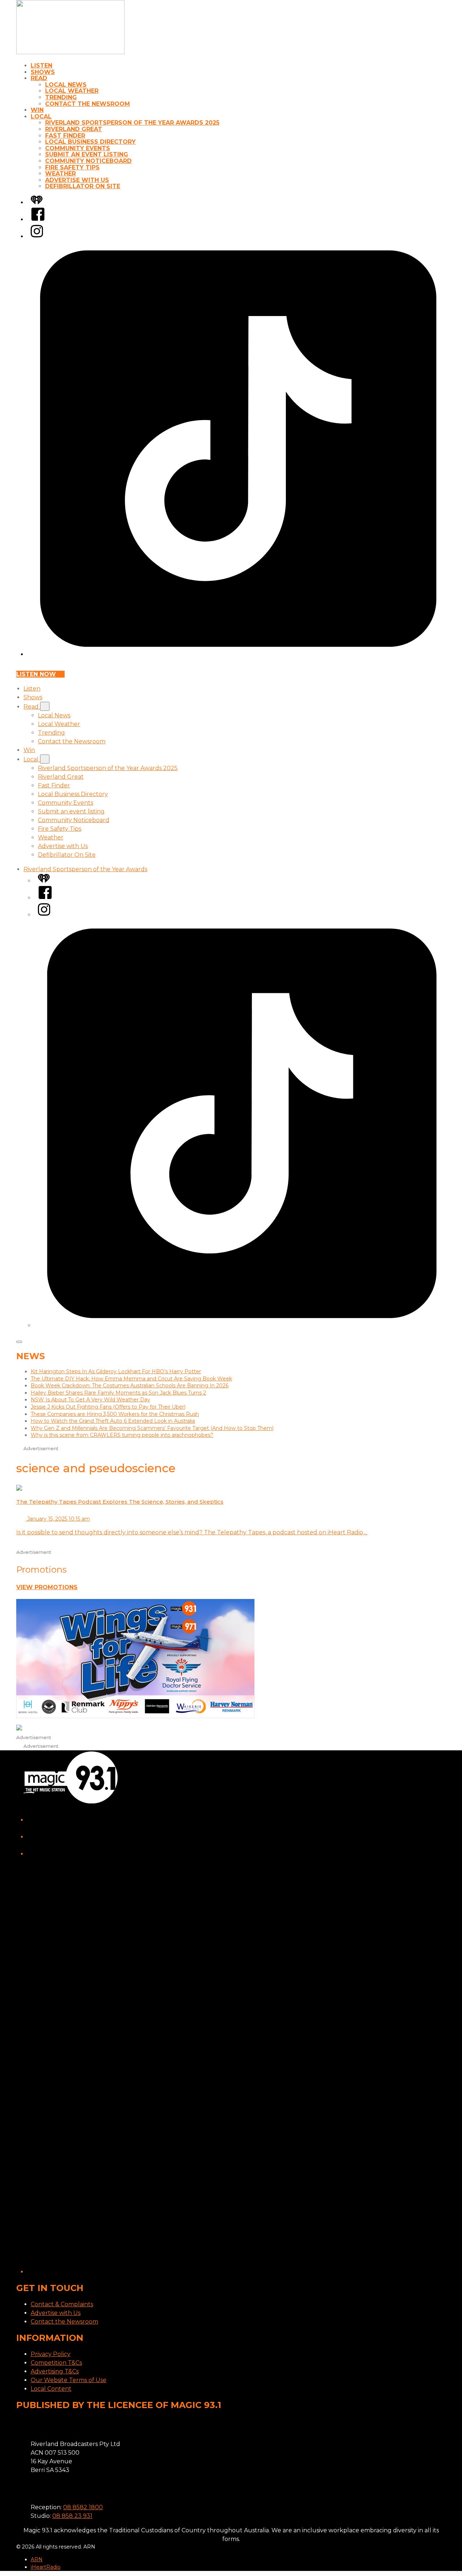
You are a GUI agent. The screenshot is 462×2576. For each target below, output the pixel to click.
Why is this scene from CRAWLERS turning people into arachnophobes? (122, 1435)
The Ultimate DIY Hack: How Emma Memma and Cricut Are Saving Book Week (131, 1379)
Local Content (51, 2389)
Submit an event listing (87, 154)
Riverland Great (74, 129)
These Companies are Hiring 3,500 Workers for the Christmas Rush (115, 1414)
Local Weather (72, 91)
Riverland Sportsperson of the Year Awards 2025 (132, 123)
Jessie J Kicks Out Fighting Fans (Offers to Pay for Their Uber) (108, 1407)
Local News (66, 85)
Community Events (78, 148)
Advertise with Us (77, 180)
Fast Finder (65, 136)
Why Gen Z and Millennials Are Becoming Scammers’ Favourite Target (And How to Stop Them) (152, 1428)
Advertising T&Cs (55, 2371)
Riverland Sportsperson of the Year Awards (85, 869)
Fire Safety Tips (72, 167)
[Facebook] (38, 219)
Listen (42, 66)
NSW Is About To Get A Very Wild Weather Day (90, 1400)
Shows (43, 72)
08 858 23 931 (72, 2516)
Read (39, 78)
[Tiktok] (238, 654)
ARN (37, 2559)
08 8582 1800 (83, 2507)
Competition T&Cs (56, 2363)
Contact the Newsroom (88, 104)
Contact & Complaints (62, 2304)
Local (41, 116)
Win (37, 110)
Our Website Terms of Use (69, 2380)
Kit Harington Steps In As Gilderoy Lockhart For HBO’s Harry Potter (116, 1371)
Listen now (36, 674)
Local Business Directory (90, 142)
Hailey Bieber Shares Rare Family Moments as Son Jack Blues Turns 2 (118, 1393)
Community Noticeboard (88, 161)
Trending (61, 97)
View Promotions (47, 1587)
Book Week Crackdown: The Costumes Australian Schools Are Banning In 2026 (130, 1386)
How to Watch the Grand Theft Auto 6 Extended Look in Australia (113, 1421)
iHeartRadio (46, 2567)
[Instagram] (37, 236)
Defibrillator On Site (83, 186)
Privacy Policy (51, 2354)
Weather (60, 174)
